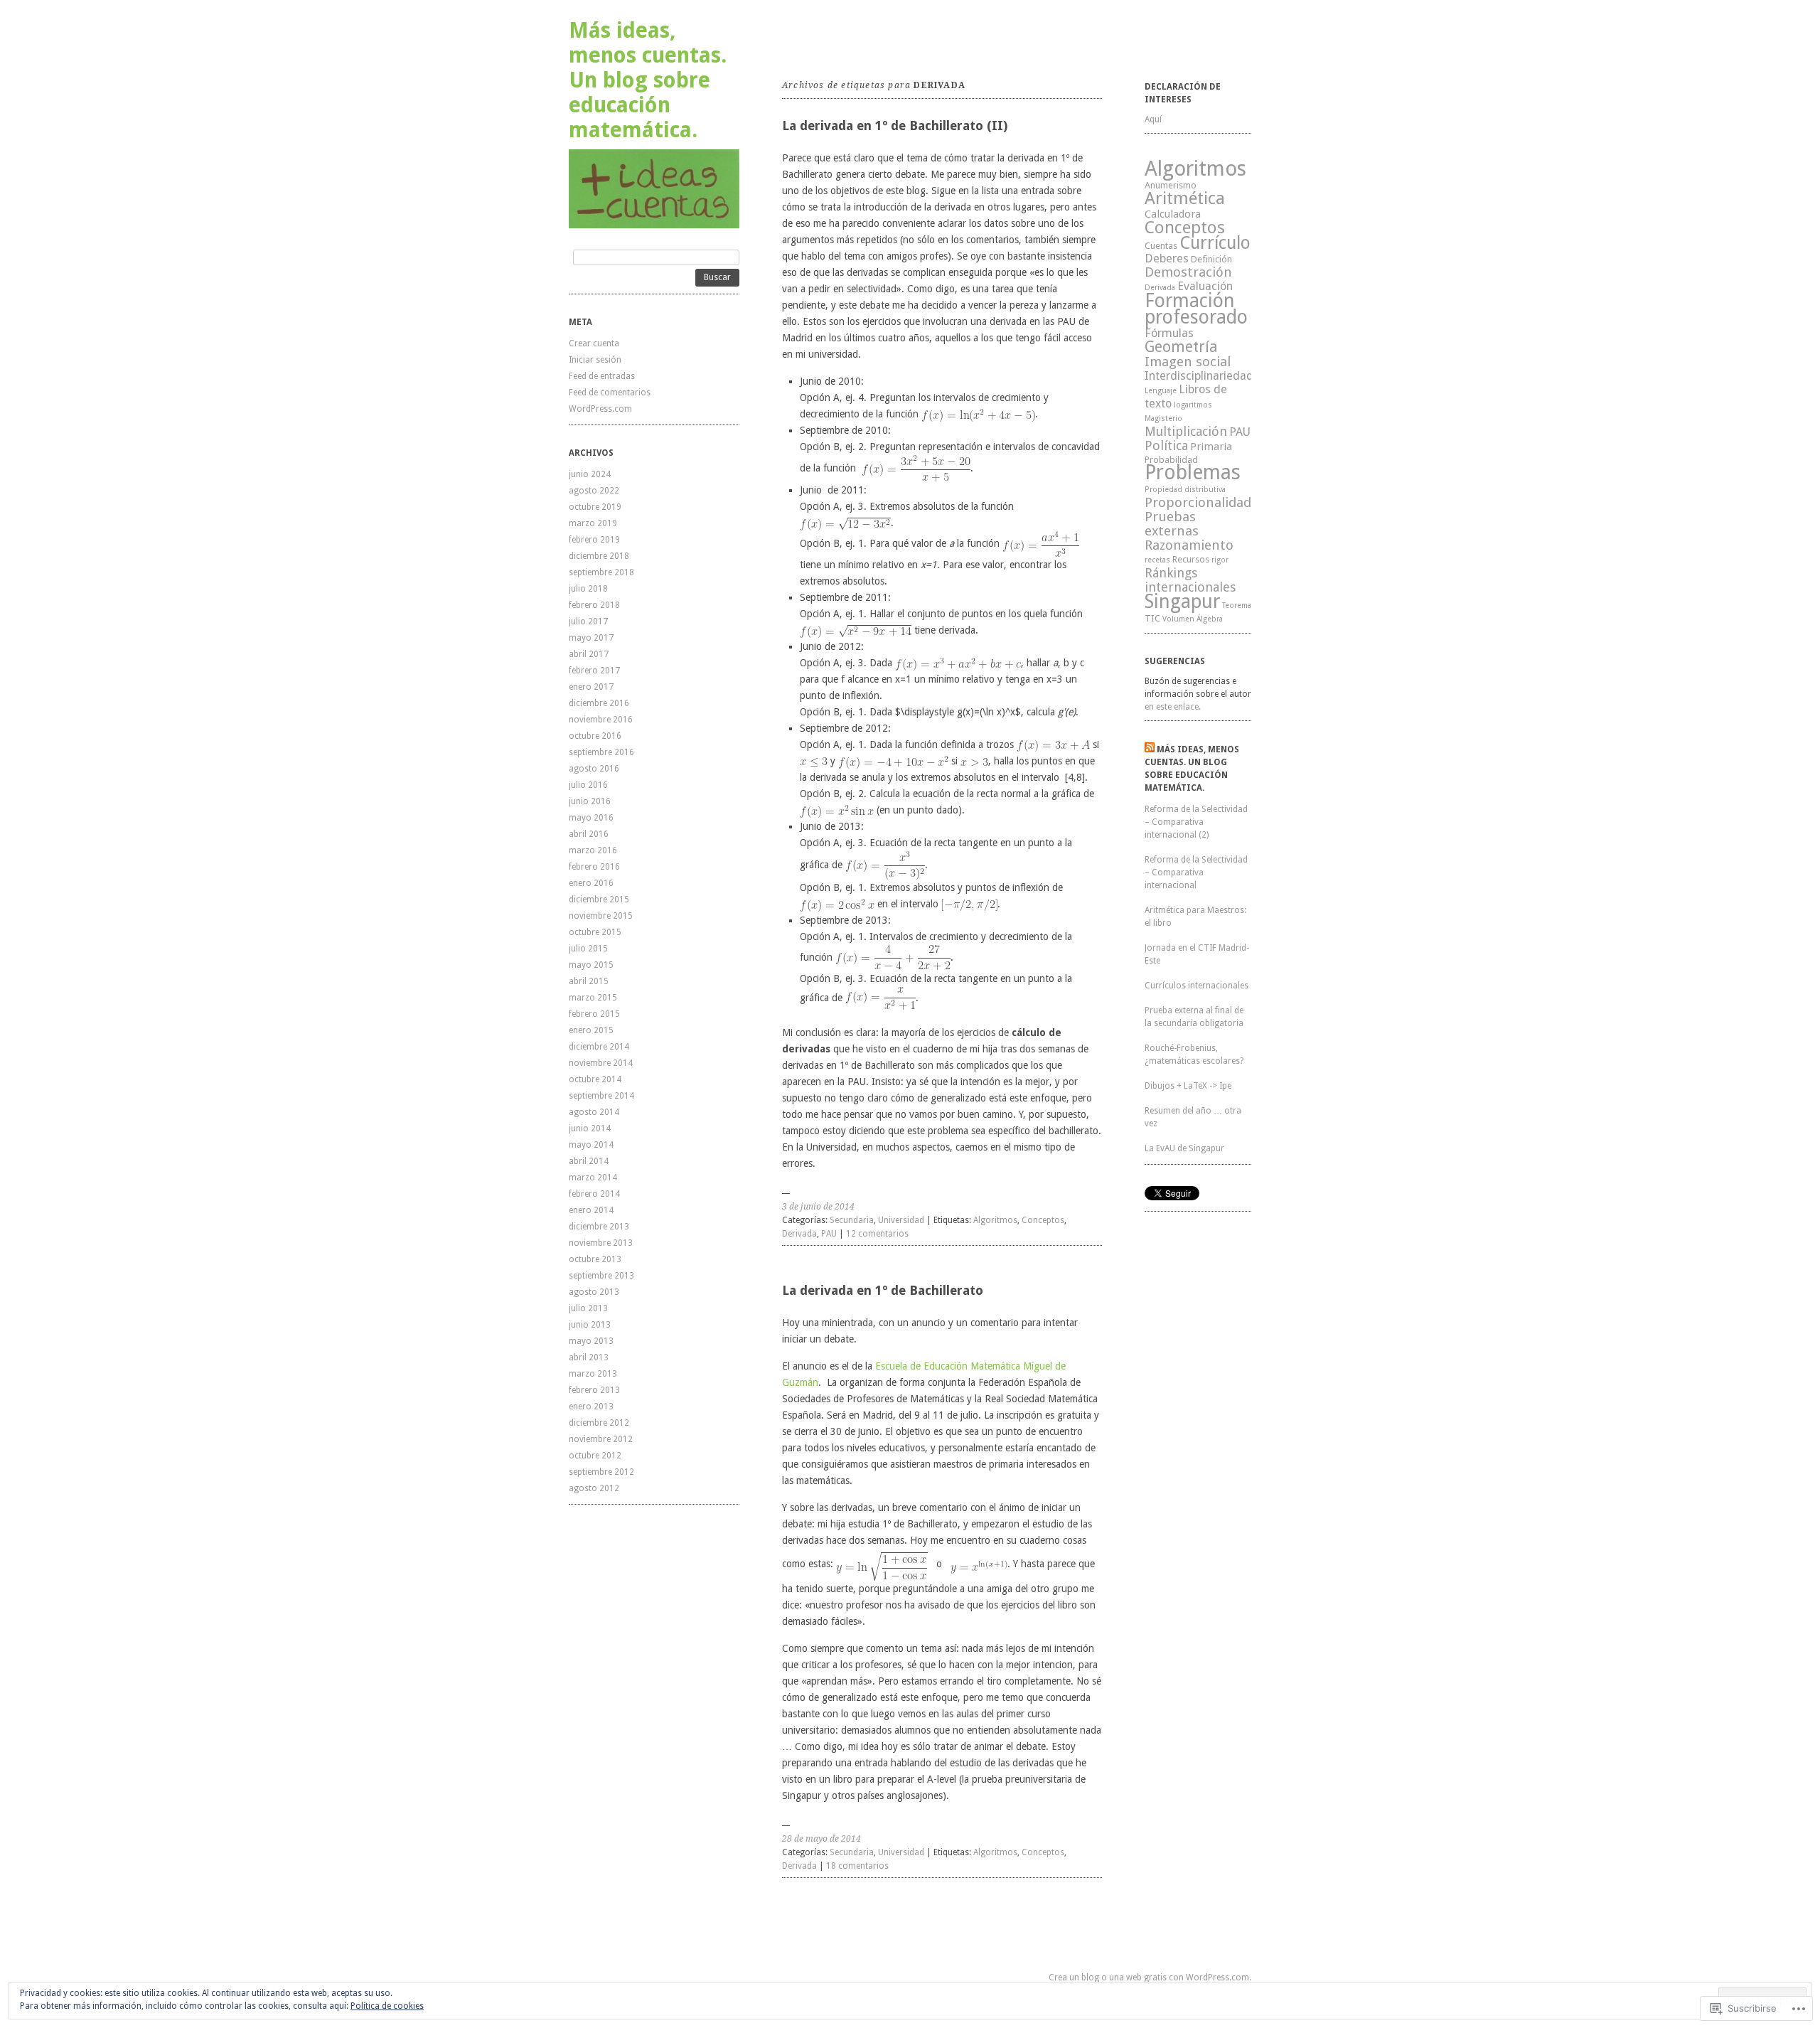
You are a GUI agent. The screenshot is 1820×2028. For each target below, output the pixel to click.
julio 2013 (588, 1308)
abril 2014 (589, 1161)
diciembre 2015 (599, 900)
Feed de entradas (602, 376)
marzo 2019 (593, 523)
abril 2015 (589, 981)
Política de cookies (387, 2006)
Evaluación (1205, 286)
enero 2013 (591, 1407)
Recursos (1191, 559)
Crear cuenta (594, 343)
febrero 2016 (594, 867)
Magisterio (1163, 418)
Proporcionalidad (1198, 502)
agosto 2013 (594, 1292)
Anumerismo (1171, 185)
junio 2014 (590, 1128)
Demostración (1188, 272)
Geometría (1181, 347)
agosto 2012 (594, 1488)
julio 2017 (588, 621)
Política (1166, 445)
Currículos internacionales (1197, 986)
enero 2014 (591, 1210)
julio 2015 (588, 949)
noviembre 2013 (601, 1243)
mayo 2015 (591, 965)
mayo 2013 (591, 1341)
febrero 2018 (594, 605)
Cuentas (1161, 246)
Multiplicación (1186, 431)
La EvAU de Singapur (1184, 1148)
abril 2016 (589, 834)
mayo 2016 (591, 818)
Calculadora (1173, 214)
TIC (1152, 618)
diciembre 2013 (599, 1227)
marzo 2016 (593, 850)
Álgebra (1210, 619)
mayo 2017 (591, 638)
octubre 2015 (595, 932)
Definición (1211, 259)
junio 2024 (590, 474)
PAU (829, 1234)
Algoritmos (995, 1220)
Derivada (799, 1234)
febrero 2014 (594, 1194)
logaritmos (1193, 405)
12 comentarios (877, 1234)
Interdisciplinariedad (1199, 376)
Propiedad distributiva (1185, 490)
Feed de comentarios (610, 393)
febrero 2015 (594, 1014)
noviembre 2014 (601, 1063)
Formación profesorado (1196, 309)
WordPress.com (600, 409)
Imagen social (1188, 362)
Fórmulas (1169, 333)
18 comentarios (857, 1866)
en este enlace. (1173, 707)
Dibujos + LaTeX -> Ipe (1188, 1086)
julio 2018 (588, 589)
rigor (1220, 560)
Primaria (1211, 447)
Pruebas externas (1172, 524)
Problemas (1193, 473)
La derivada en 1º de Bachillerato (883, 1290)
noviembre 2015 (601, 916)
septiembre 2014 (601, 1096)
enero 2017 (591, 687)
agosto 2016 (594, 769)
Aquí (1153, 119)
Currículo (1215, 243)
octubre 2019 (595, 507)
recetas (1157, 560)
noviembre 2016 (601, 720)
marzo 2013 (593, 1374)
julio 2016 (588, 785)
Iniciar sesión (595, 360)
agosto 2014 (594, 1112)
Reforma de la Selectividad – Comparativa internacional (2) (1196, 822)
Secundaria (852, 1220)
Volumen (1178, 619)
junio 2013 (590, 1325)
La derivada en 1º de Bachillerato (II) (895, 126)
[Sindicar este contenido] (1150, 749)
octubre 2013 (595, 1259)
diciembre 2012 (599, 1423)
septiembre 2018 (601, 572)
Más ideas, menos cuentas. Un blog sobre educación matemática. (648, 80)
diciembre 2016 (599, 703)
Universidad (901, 1220)
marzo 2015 (593, 998)
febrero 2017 (594, 671)
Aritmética (1185, 198)
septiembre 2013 (601, 1276)
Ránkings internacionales (1190, 580)
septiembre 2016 (601, 752)
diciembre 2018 (599, 556)
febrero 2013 (594, 1390)
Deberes (1167, 258)
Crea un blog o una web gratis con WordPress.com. (1150, 1978)
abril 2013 (589, 1357)
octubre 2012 (595, 1456)
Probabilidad (1171, 460)
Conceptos (1043, 1220)
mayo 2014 (591, 1145)
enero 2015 (591, 1030)
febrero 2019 (594, 540)
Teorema (1237, 605)
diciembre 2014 (599, 1047)
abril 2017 (589, 654)
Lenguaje (1161, 391)
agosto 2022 (594, 491)
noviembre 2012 (601, 1439)
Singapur (1182, 601)
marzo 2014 (593, 1178)
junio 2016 (590, 801)
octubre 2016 (595, 736)
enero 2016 (591, 883)
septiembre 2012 (601, 1472)
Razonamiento (1189, 545)
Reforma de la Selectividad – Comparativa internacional (1196, 872)
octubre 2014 (595, 1079)
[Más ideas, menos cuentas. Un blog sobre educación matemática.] (654, 189)
